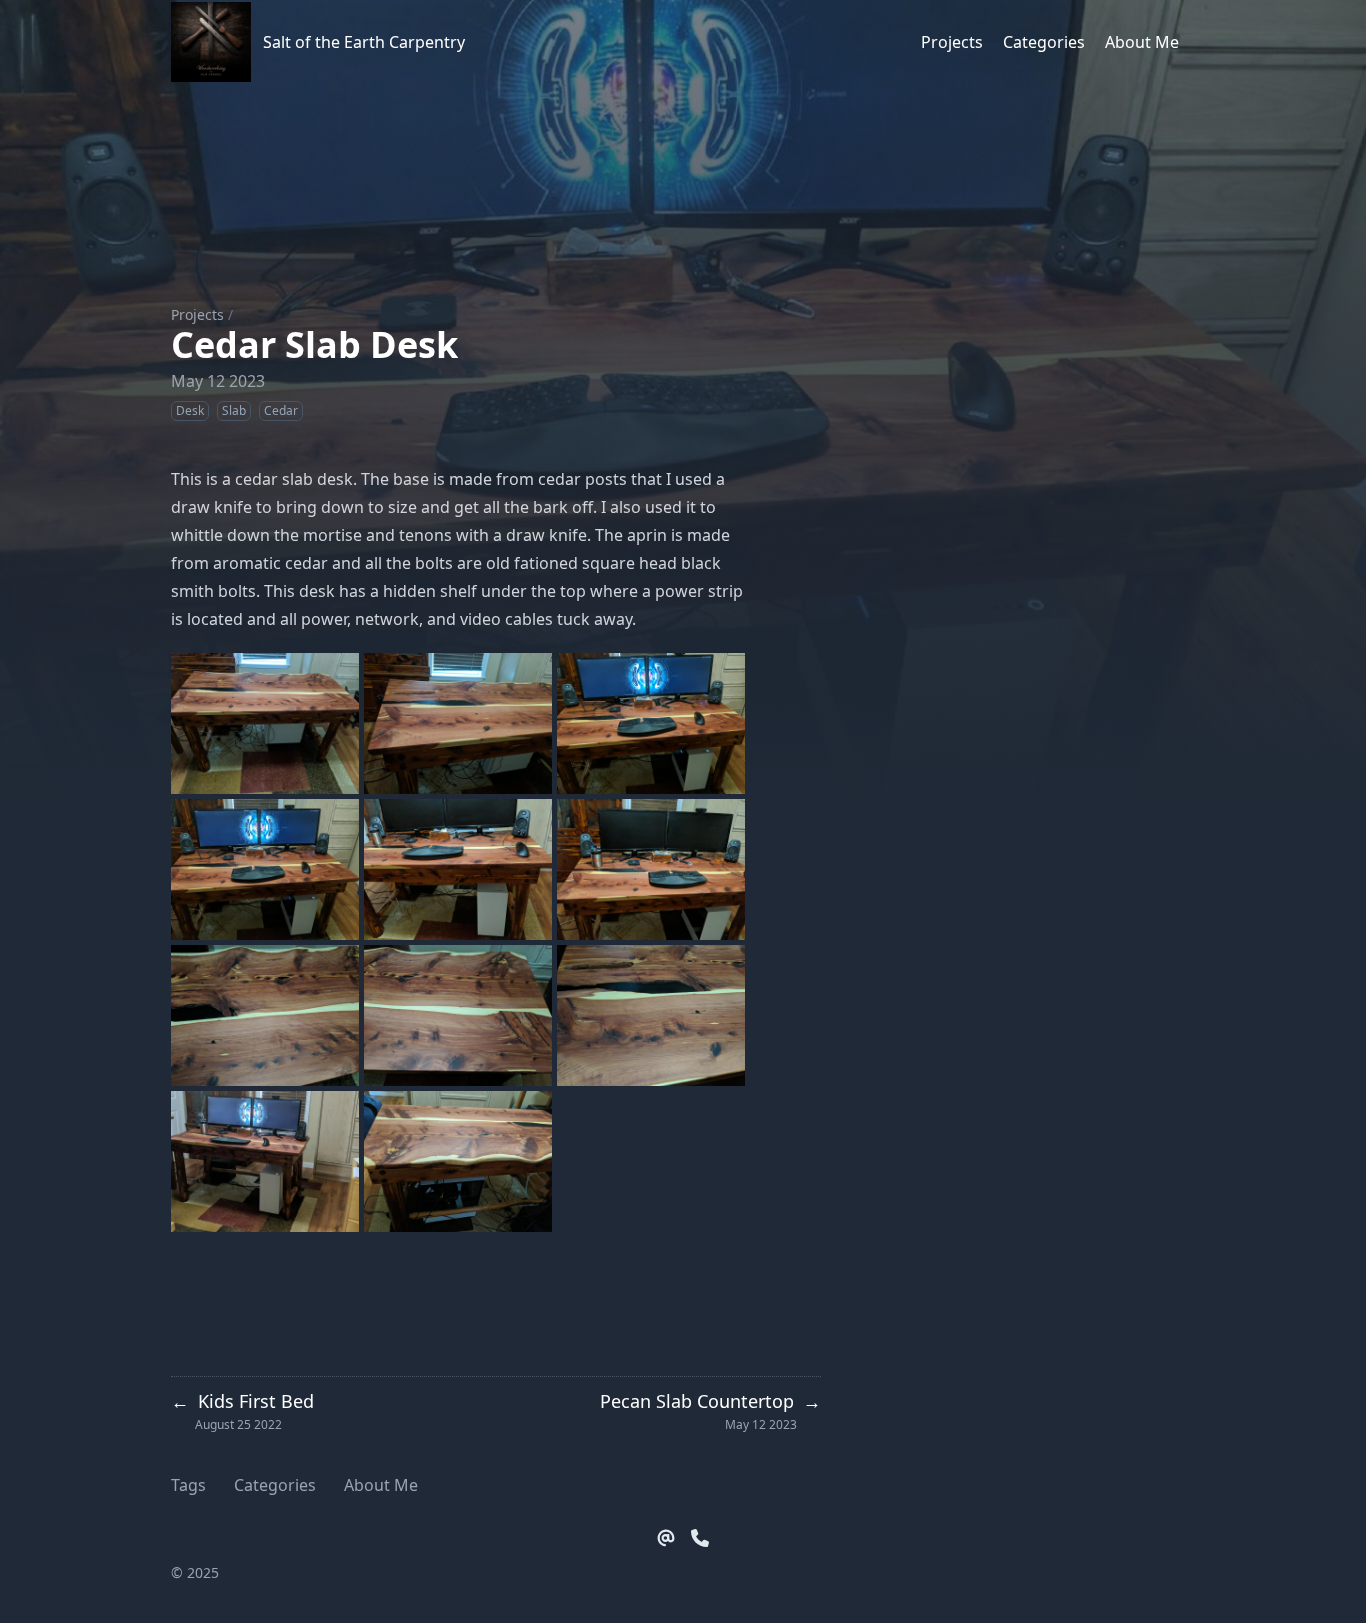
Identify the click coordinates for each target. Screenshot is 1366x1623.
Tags (188, 1485)
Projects (197, 314)
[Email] (666, 1538)
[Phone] (700, 1538)
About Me (381, 1485)
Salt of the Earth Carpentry (364, 42)
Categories (275, 1485)
